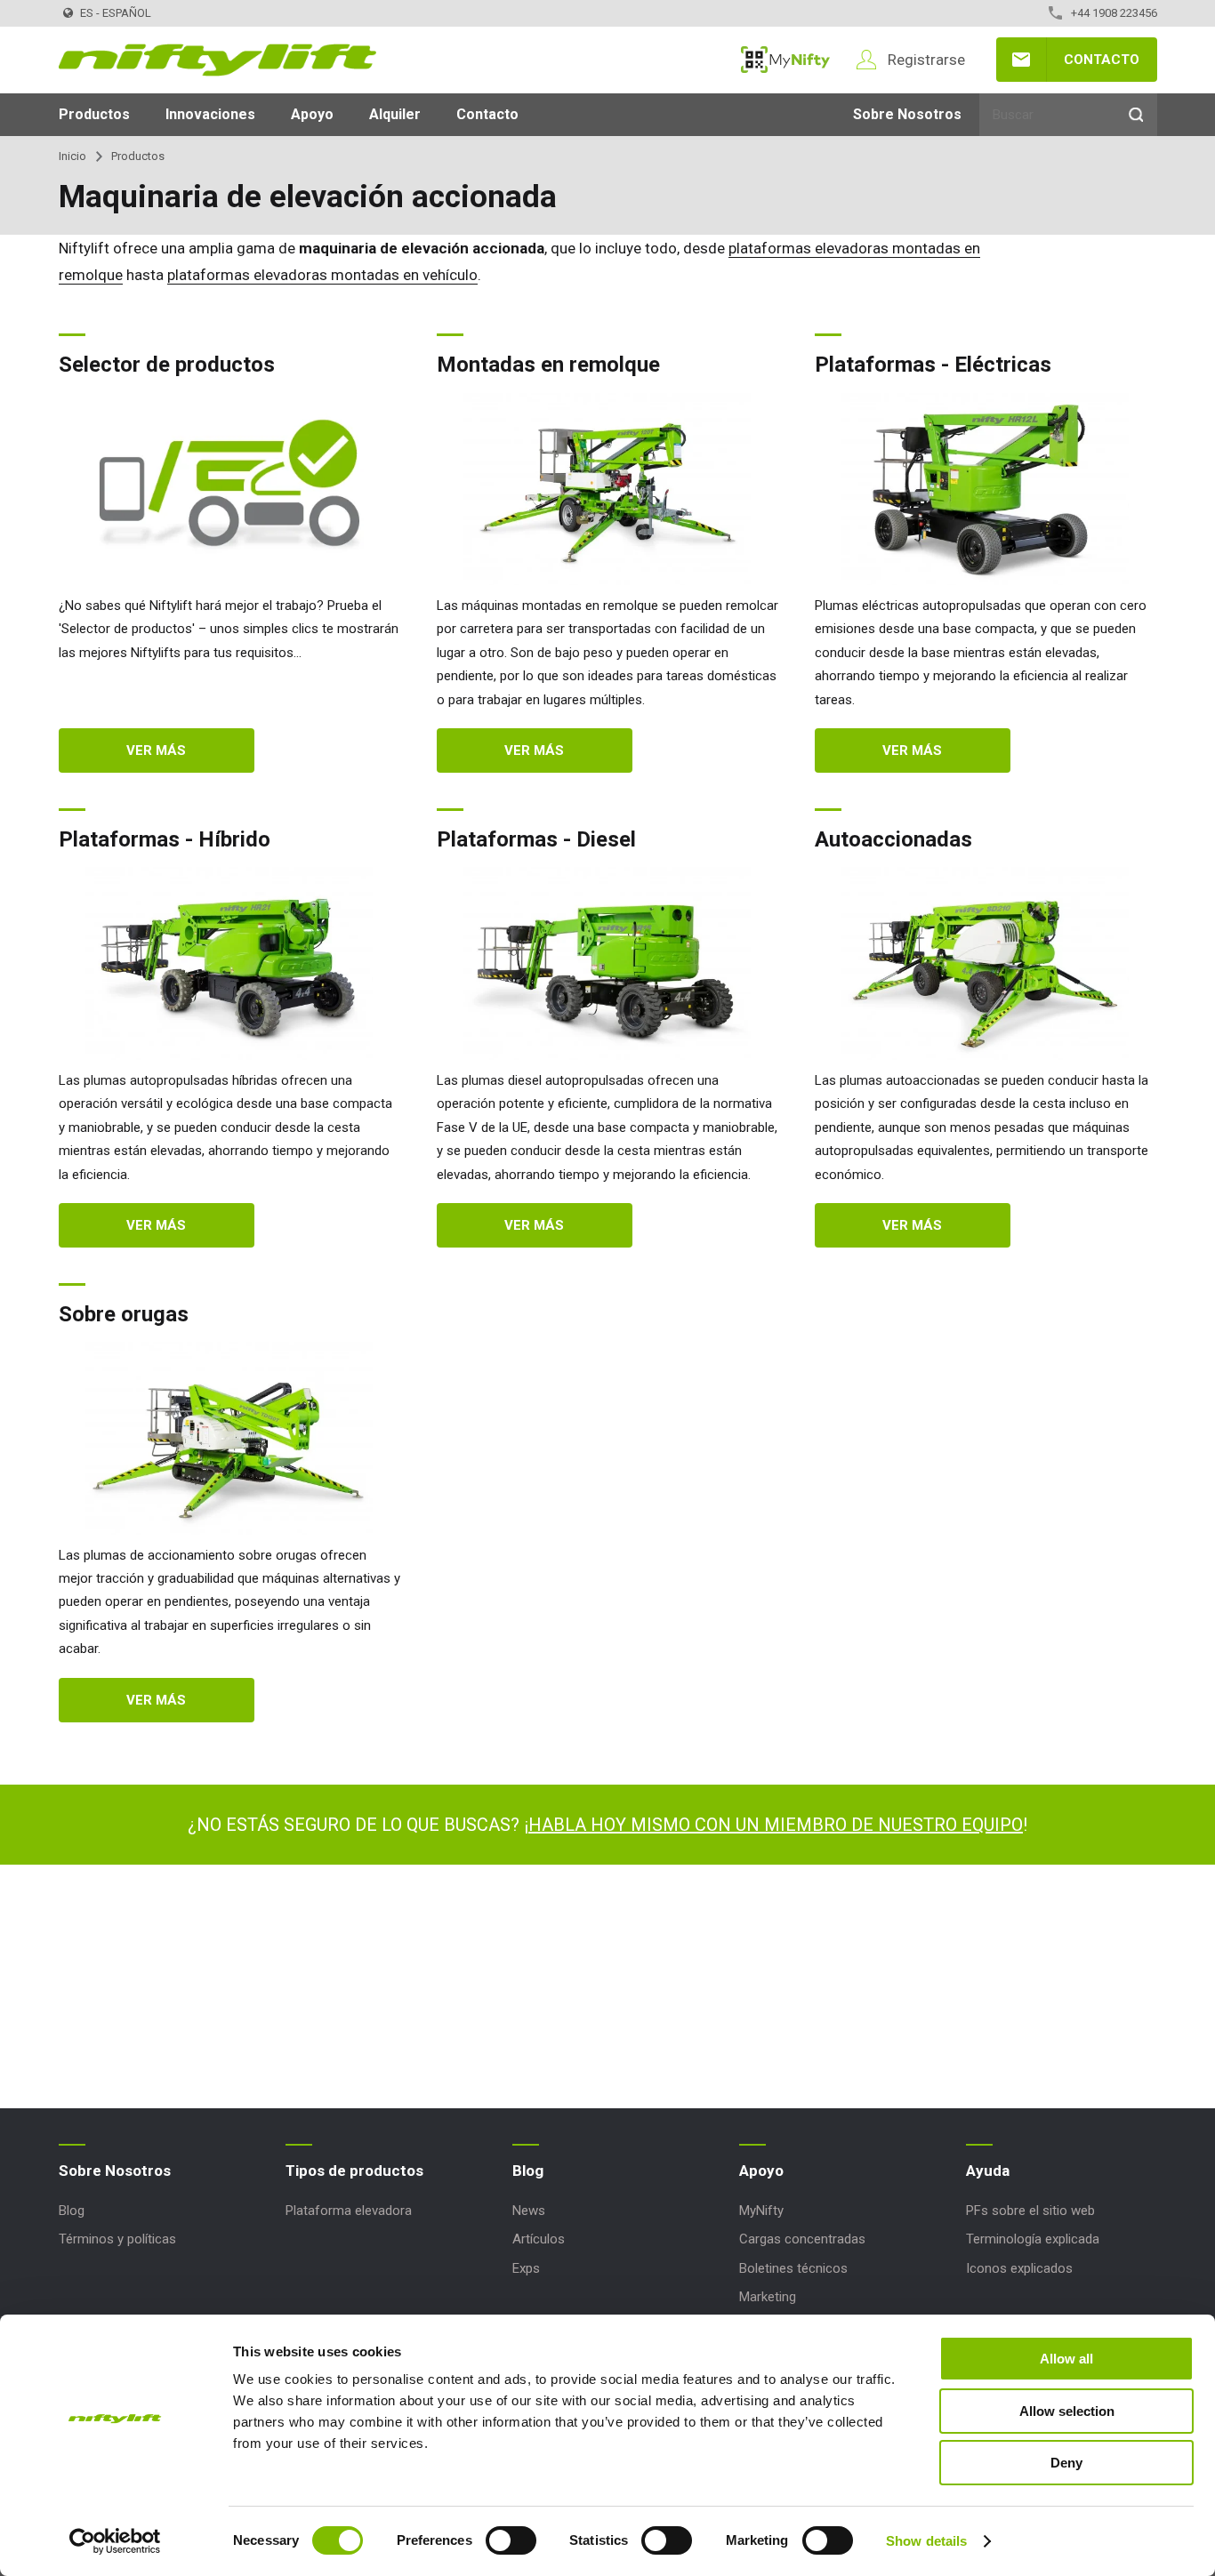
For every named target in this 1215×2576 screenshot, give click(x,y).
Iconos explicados (1019, 2268)
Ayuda (988, 2171)
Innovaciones (210, 114)
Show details (926, 2541)
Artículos (539, 2239)
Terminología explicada (1033, 2239)
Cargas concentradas (802, 2239)
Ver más (156, 750)
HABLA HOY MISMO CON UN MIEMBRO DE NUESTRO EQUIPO (776, 1825)
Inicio (72, 156)
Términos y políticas (117, 2239)
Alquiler (395, 114)
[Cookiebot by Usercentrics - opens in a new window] (115, 2541)
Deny (1066, 2463)
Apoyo (312, 114)
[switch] (511, 2540)
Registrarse (926, 60)
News (529, 2211)
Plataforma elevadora (349, 2211)
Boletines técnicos (793, 2268)
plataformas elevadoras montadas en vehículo (322, 275)
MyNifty (785, 60)
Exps (526, 2268)
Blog (72, 2211)
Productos (94, 114)
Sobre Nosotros (907, 114)
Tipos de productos (354, 2171)
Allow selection (1067, 2411)
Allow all (1066, 2359)
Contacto (1102, 60)
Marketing (768, 2297)
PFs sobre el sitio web (1030, 2211)
